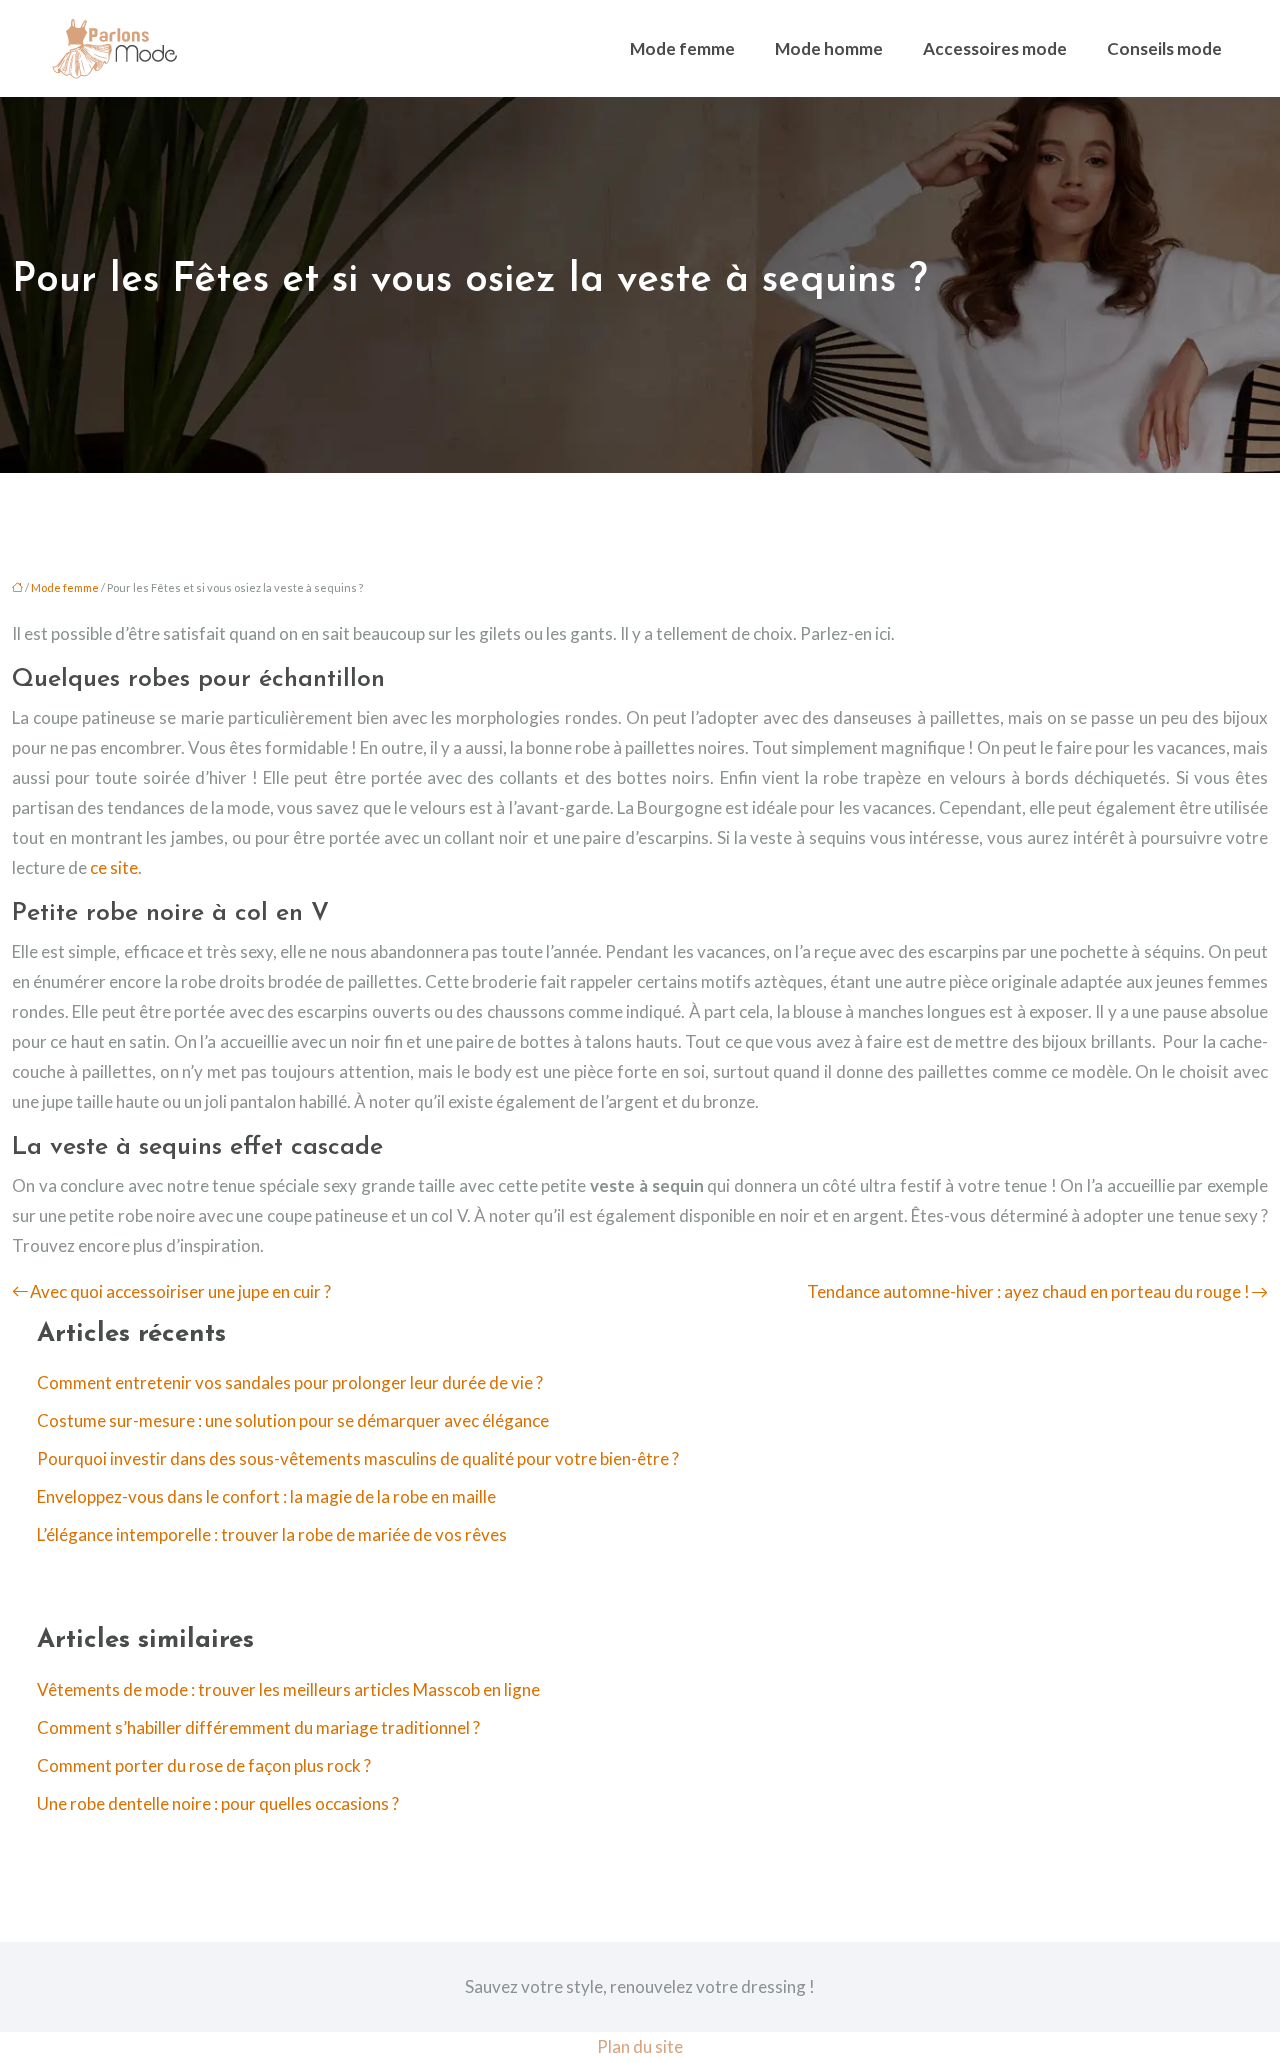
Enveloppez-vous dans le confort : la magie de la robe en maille (266, 1496)
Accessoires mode (995, 48)
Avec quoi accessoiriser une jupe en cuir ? (180, 1291)
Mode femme (682, 48)
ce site (114, 867)
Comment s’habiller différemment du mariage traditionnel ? (258, 1727)
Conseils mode (1164, 48)
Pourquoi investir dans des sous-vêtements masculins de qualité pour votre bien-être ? (358, 1458)
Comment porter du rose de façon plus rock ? (204, 1765)
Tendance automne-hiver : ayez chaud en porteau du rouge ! (1028, 1291)
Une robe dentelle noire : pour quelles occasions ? (218, 1803)
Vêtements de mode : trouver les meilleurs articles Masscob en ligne (288, 1689)
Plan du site (640, 2046)
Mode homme (829, 48)
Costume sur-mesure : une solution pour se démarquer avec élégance (293, 1420)
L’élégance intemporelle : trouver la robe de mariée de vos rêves (272, 1534)
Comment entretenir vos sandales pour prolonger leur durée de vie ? (290, 1382)
